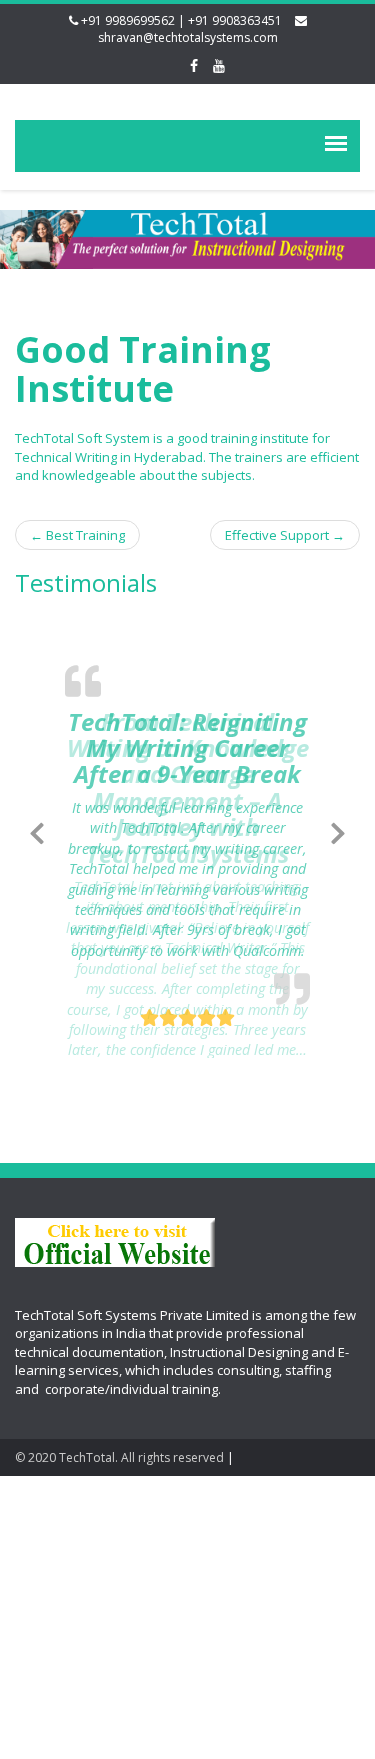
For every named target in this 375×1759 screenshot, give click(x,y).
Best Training (77, 535)
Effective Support (285, 535)
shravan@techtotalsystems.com (188, 37)
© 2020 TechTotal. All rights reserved (119, 1457)
